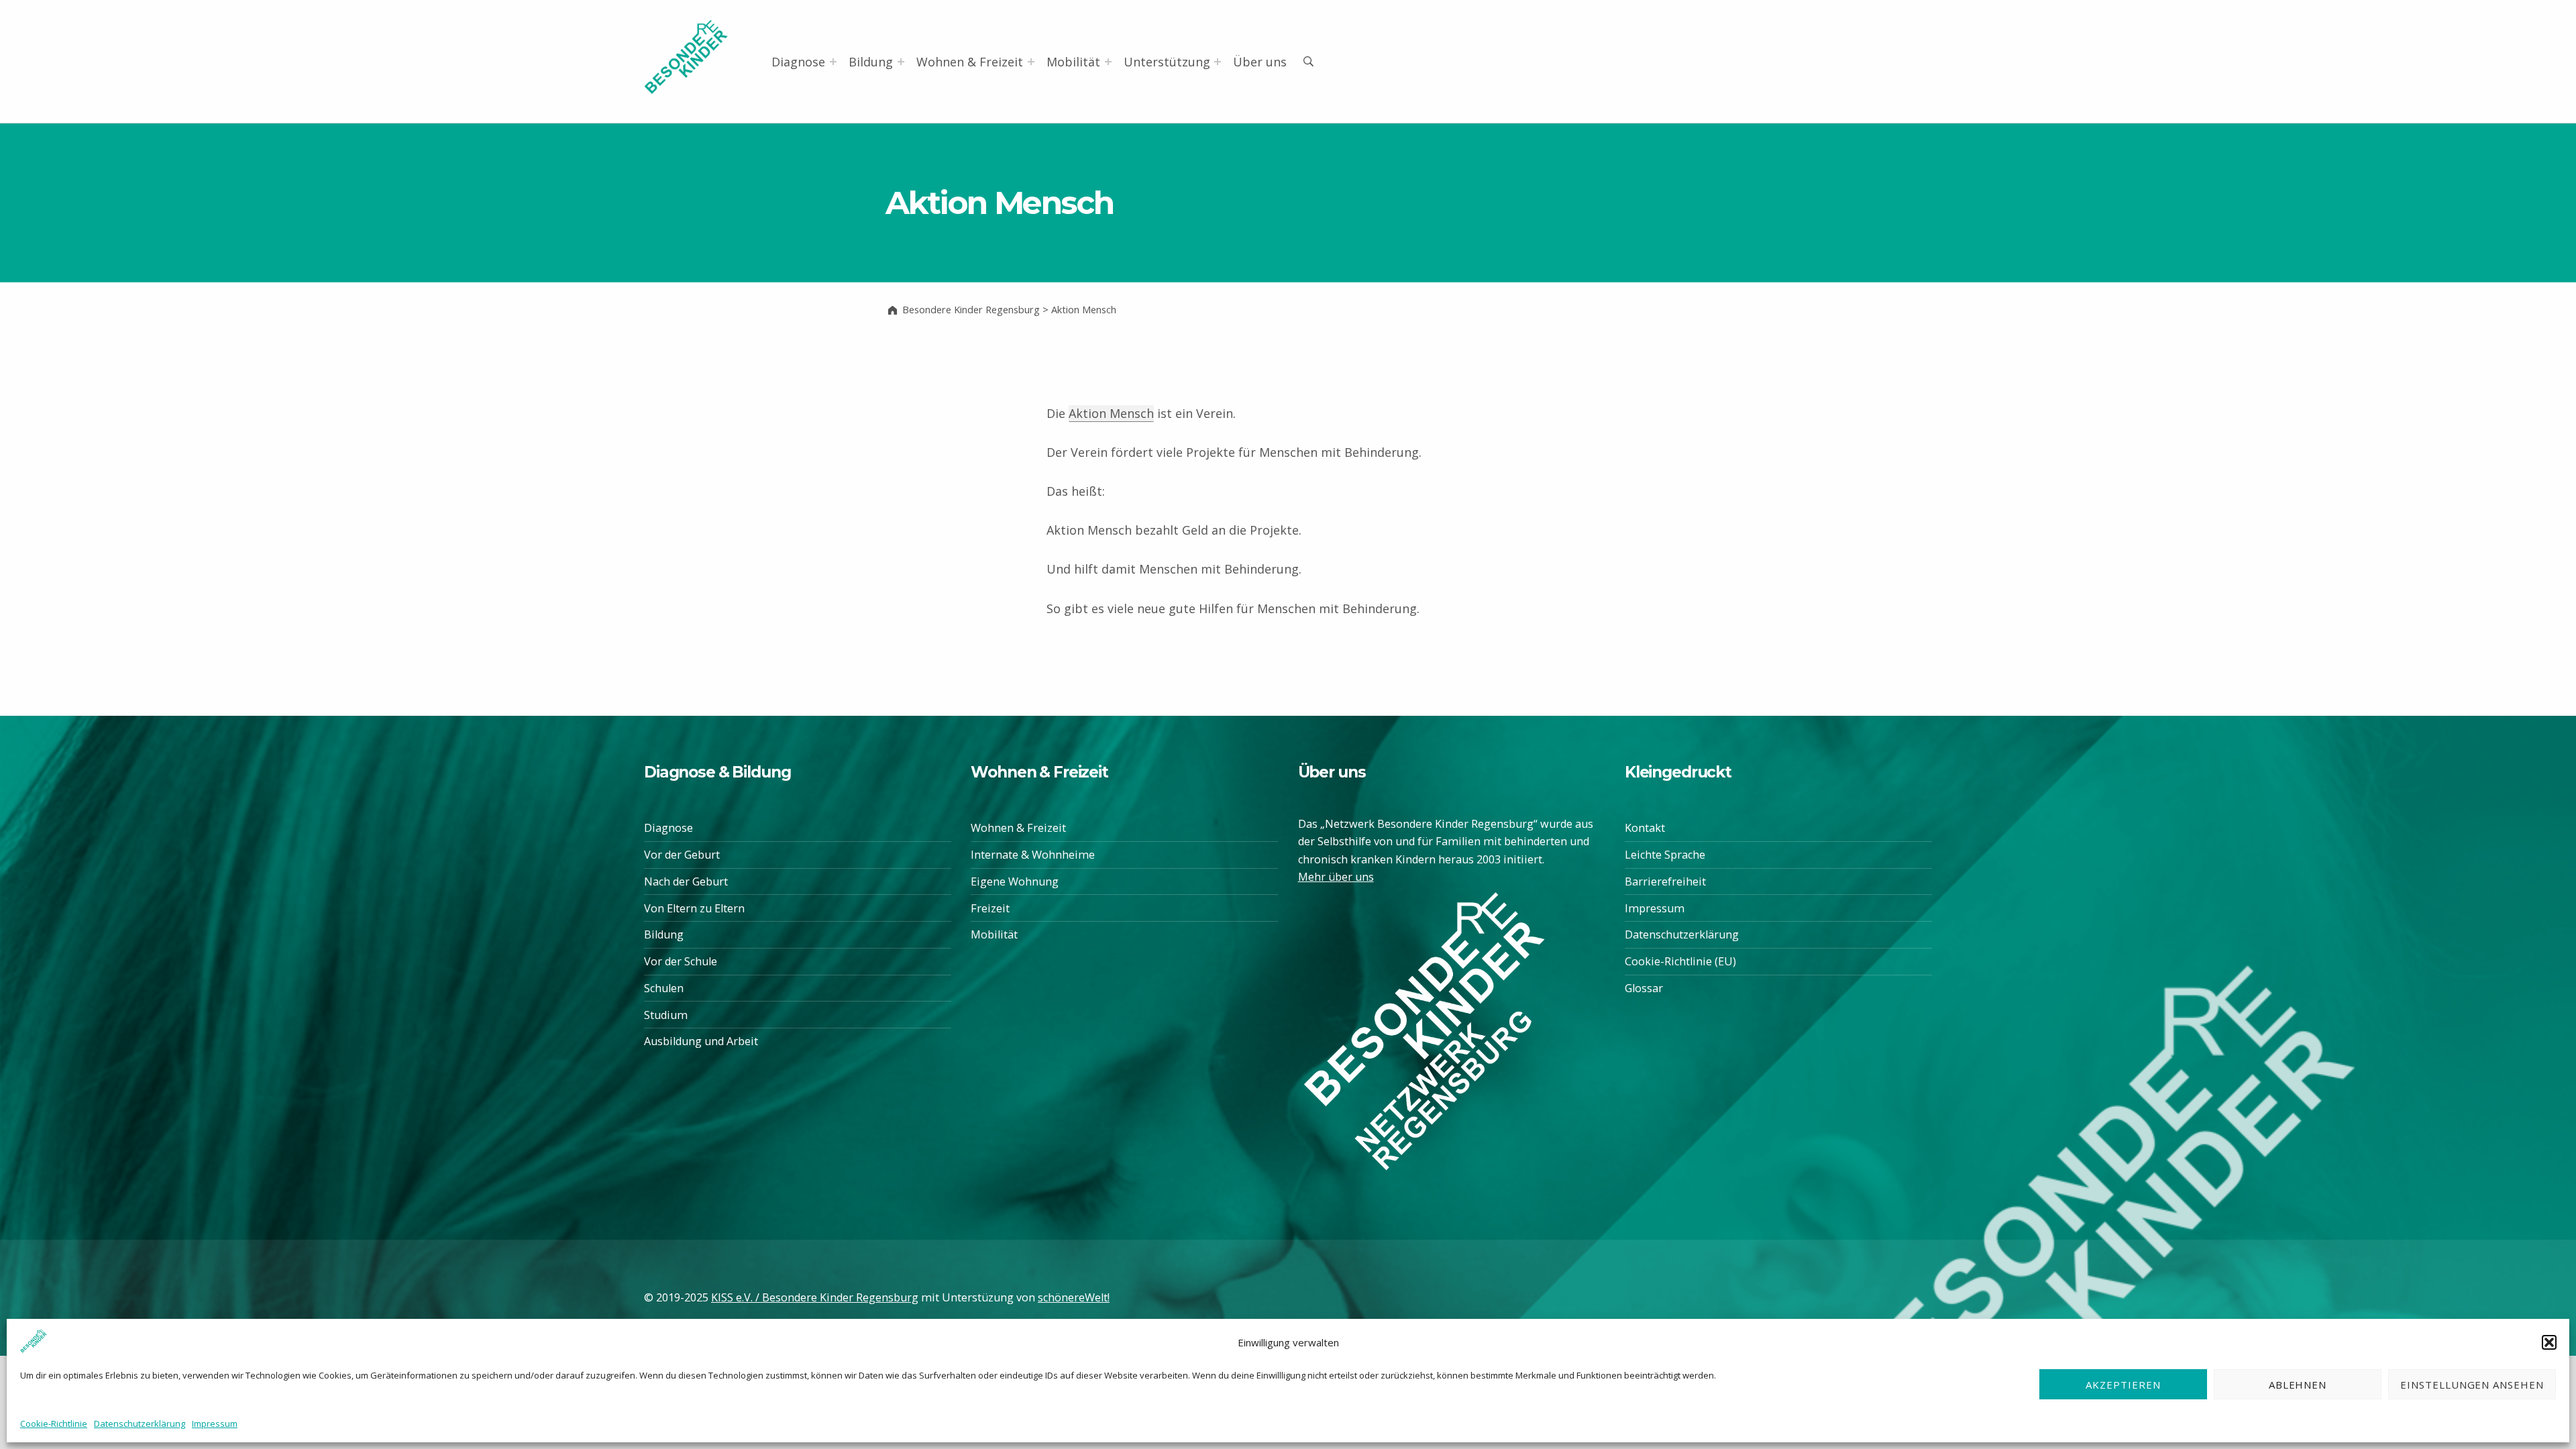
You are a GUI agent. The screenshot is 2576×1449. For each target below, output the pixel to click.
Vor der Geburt (682, 855)
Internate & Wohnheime (1033, 855)
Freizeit (990, 908)
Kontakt (1645, 828)
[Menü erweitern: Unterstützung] (1218, 62)
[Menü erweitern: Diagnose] (833, 62)
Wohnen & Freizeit (970, 62)
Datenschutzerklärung (140, 1424)
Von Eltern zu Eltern (694, 908)
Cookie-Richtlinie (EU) (1680, 961)
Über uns (1260, 62)
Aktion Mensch (1111, 413)
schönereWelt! (1074, 1297)
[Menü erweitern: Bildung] (901, 62)
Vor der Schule (681, 961)
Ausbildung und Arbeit (701, 1041)
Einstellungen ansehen (2472, 1384)
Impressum (215, 1424)
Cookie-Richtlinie (54, 1424)
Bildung (871, 62)
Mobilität (1073, 62)
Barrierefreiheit (1665, 881)
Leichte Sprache (1665, 855)
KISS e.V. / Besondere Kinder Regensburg (815, 1297)
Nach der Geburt (686, 881)
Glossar (1644, 988)
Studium (666, 1015)
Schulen (664, 988)
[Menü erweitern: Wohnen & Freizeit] (1031, 62)
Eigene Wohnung (1015, 881)
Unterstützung (1167, 62)
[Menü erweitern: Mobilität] (1108, 62)
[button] (2549, 1342)
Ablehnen (2298, 1384)
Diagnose (798, 62)
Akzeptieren (2123, 1384)
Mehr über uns (1336, 877)
